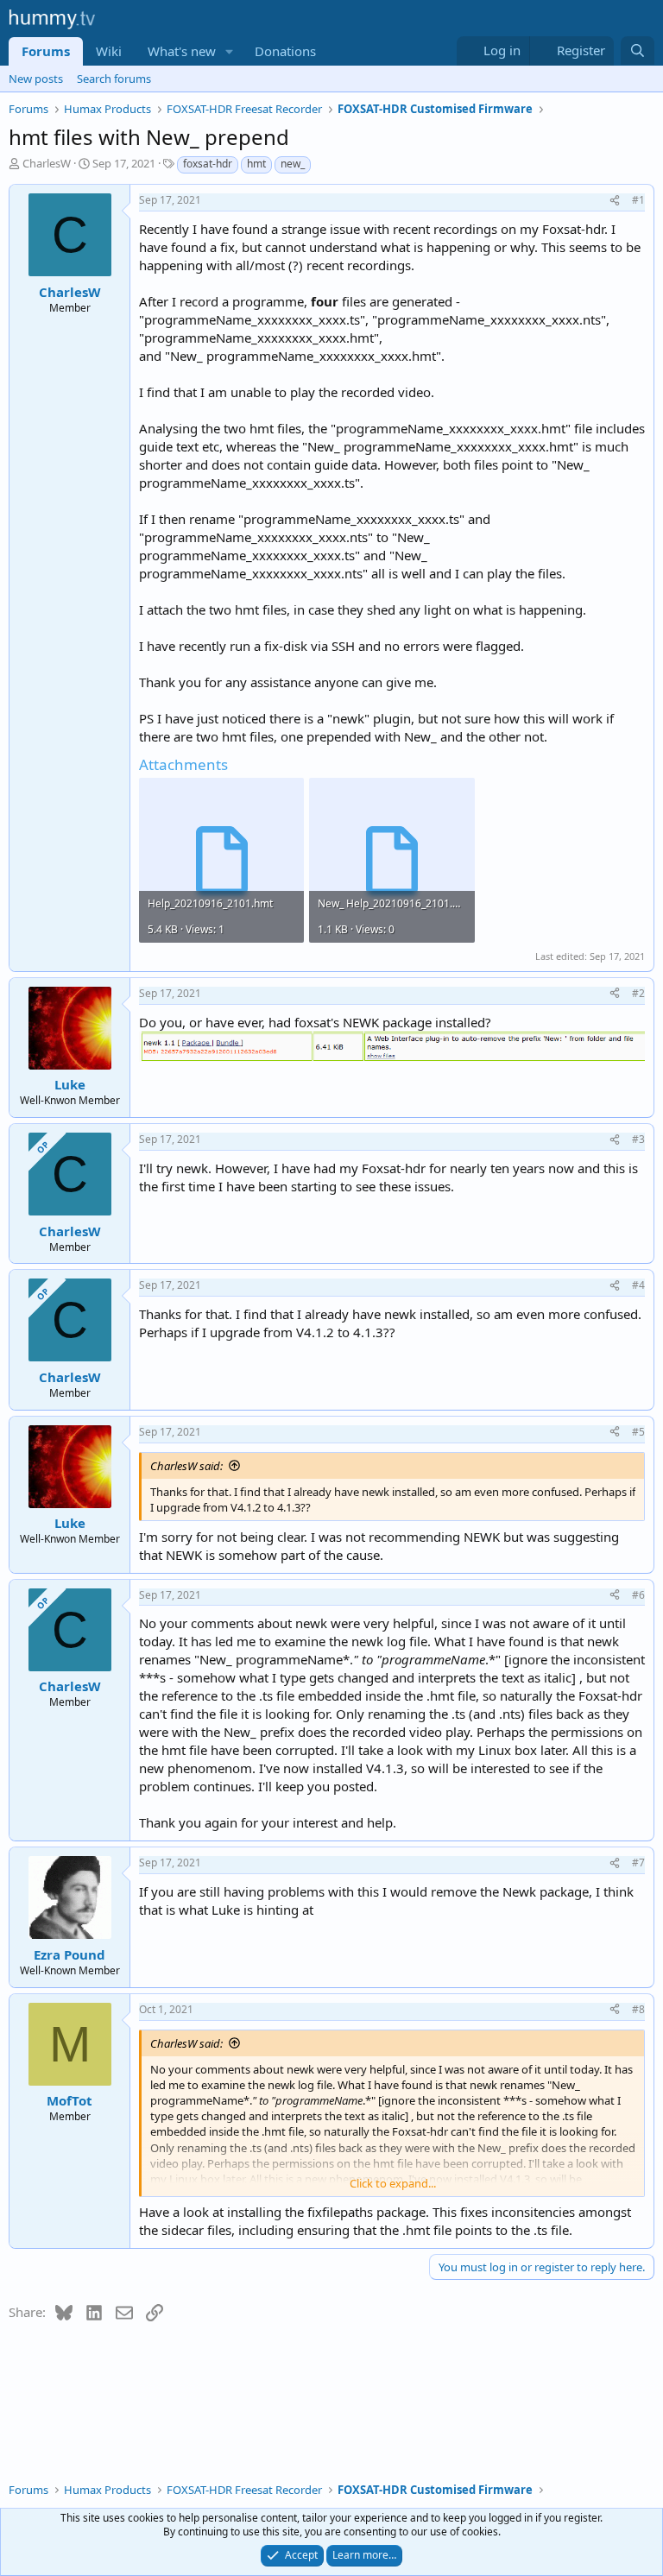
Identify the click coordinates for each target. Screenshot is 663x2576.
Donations (285, 51)
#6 (638, 1595)
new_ (293, 164)
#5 (638, 1432)
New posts (36, 79)
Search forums (114, 79)
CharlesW (47, 163)
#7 (638, 1863)
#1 (638, 200)
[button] (230, 51)
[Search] (638, 51)
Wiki (109, 51)
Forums (46, 51)
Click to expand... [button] (393, 2183)
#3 (638, 1139)
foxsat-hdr (208, 164)
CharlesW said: (186, 1466)
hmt (256, 164)
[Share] (615, 201)
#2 (638, 993)
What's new (182, 51)
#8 (638, 2009)
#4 (638, 1285)
